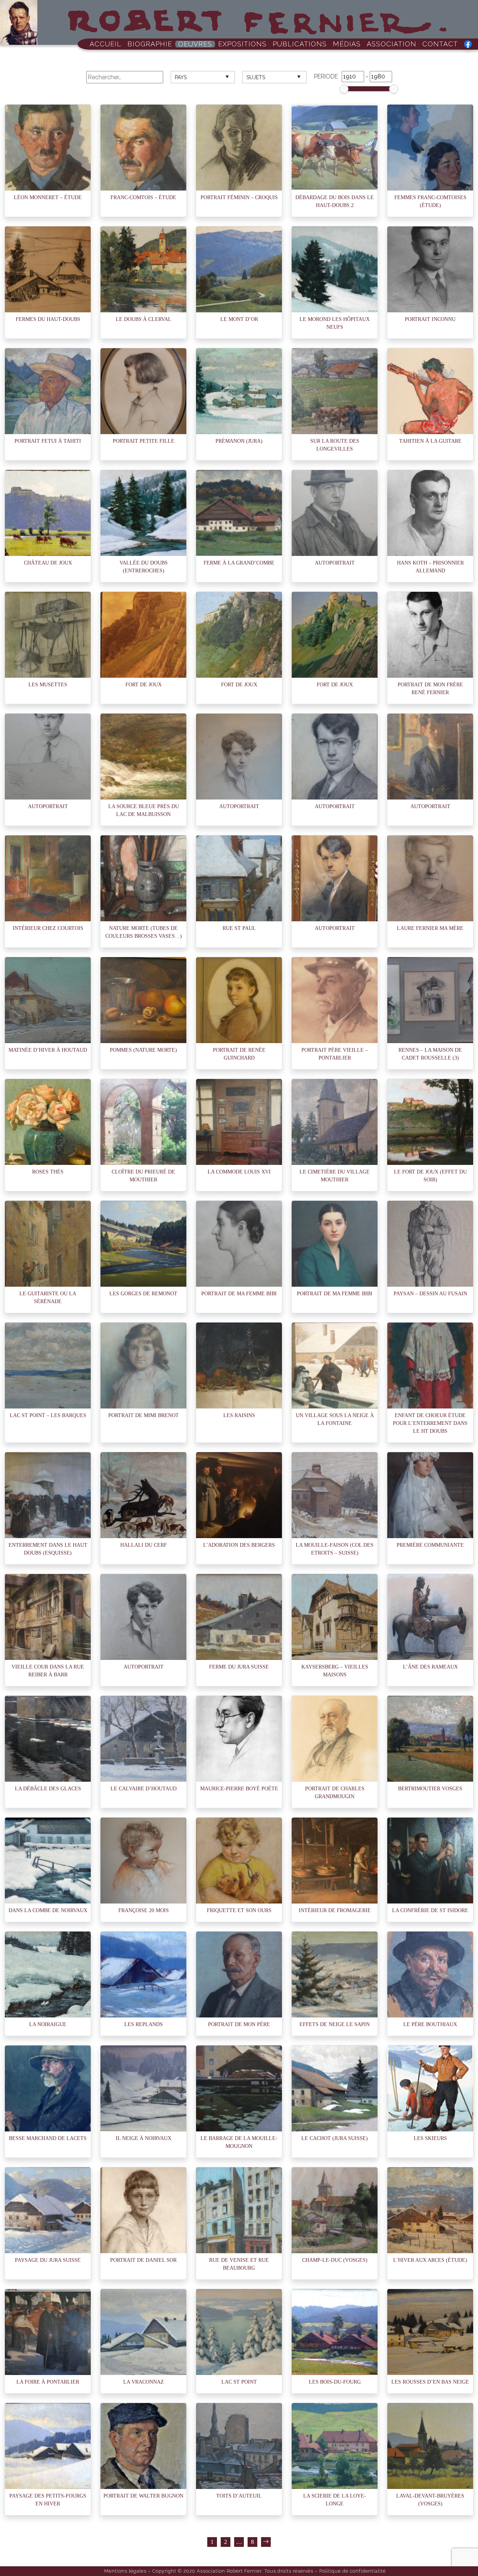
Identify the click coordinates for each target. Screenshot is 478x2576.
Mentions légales (125, 2571)
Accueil (105, 44)
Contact (440, 44)
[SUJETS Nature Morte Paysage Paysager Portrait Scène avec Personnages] (274, 83)
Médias (347, 44)
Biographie (150, 44)
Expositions (242, 44)
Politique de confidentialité (353, 2571)
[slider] (344, 89)
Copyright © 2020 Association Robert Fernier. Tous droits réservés (233, 2571)
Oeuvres (195, 44)
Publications (300, 44)
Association (392, 44)
